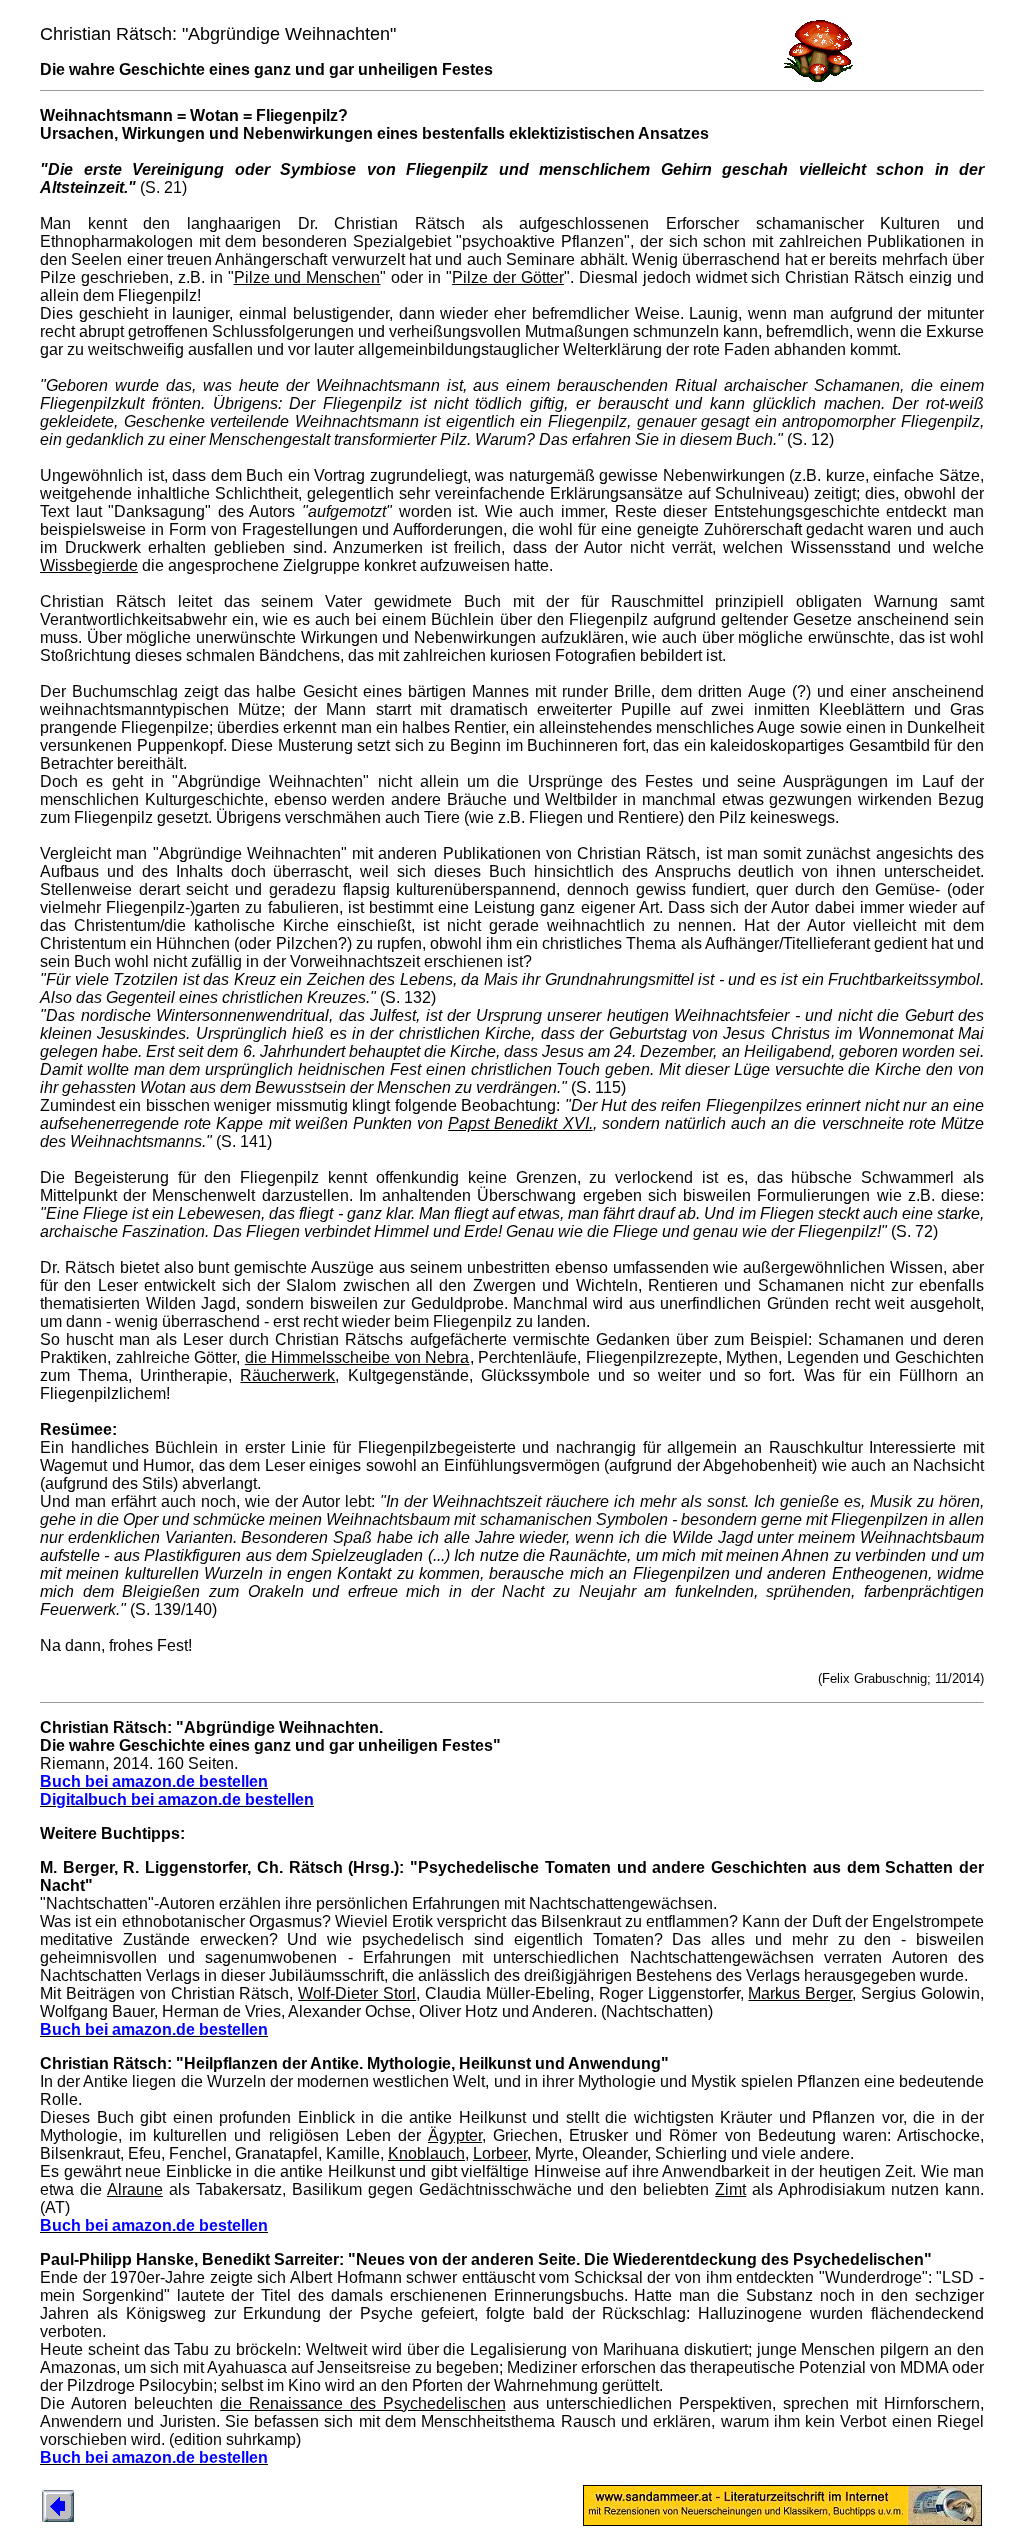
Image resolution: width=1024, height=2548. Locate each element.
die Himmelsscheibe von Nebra (357, 1357)
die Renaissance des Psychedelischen (362, 2403)
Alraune (135, 2189)
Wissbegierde (89, 565)
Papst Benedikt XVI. (520, 1123)
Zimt (730, 2189)
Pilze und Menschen (307, 277)
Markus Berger (800, 1993)
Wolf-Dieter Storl (357, 1993)
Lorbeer (500, 2153)
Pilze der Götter (508, 277)
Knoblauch (426, 2153)
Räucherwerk (287, 1375)
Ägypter (455, 2135)
